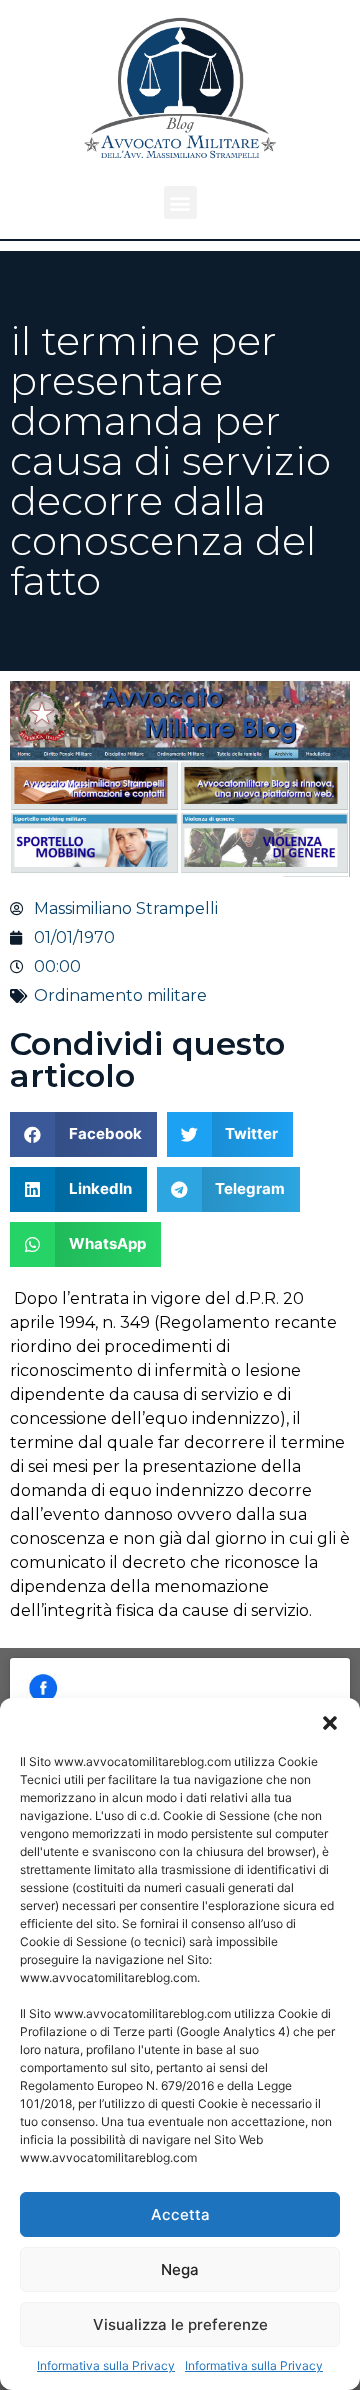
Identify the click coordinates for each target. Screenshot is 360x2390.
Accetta (180, 2214)
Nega (180, 2269)
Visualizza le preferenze (180, 2324)
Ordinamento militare (120, 995)
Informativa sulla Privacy (106, 2365)
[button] (330, 1723)
